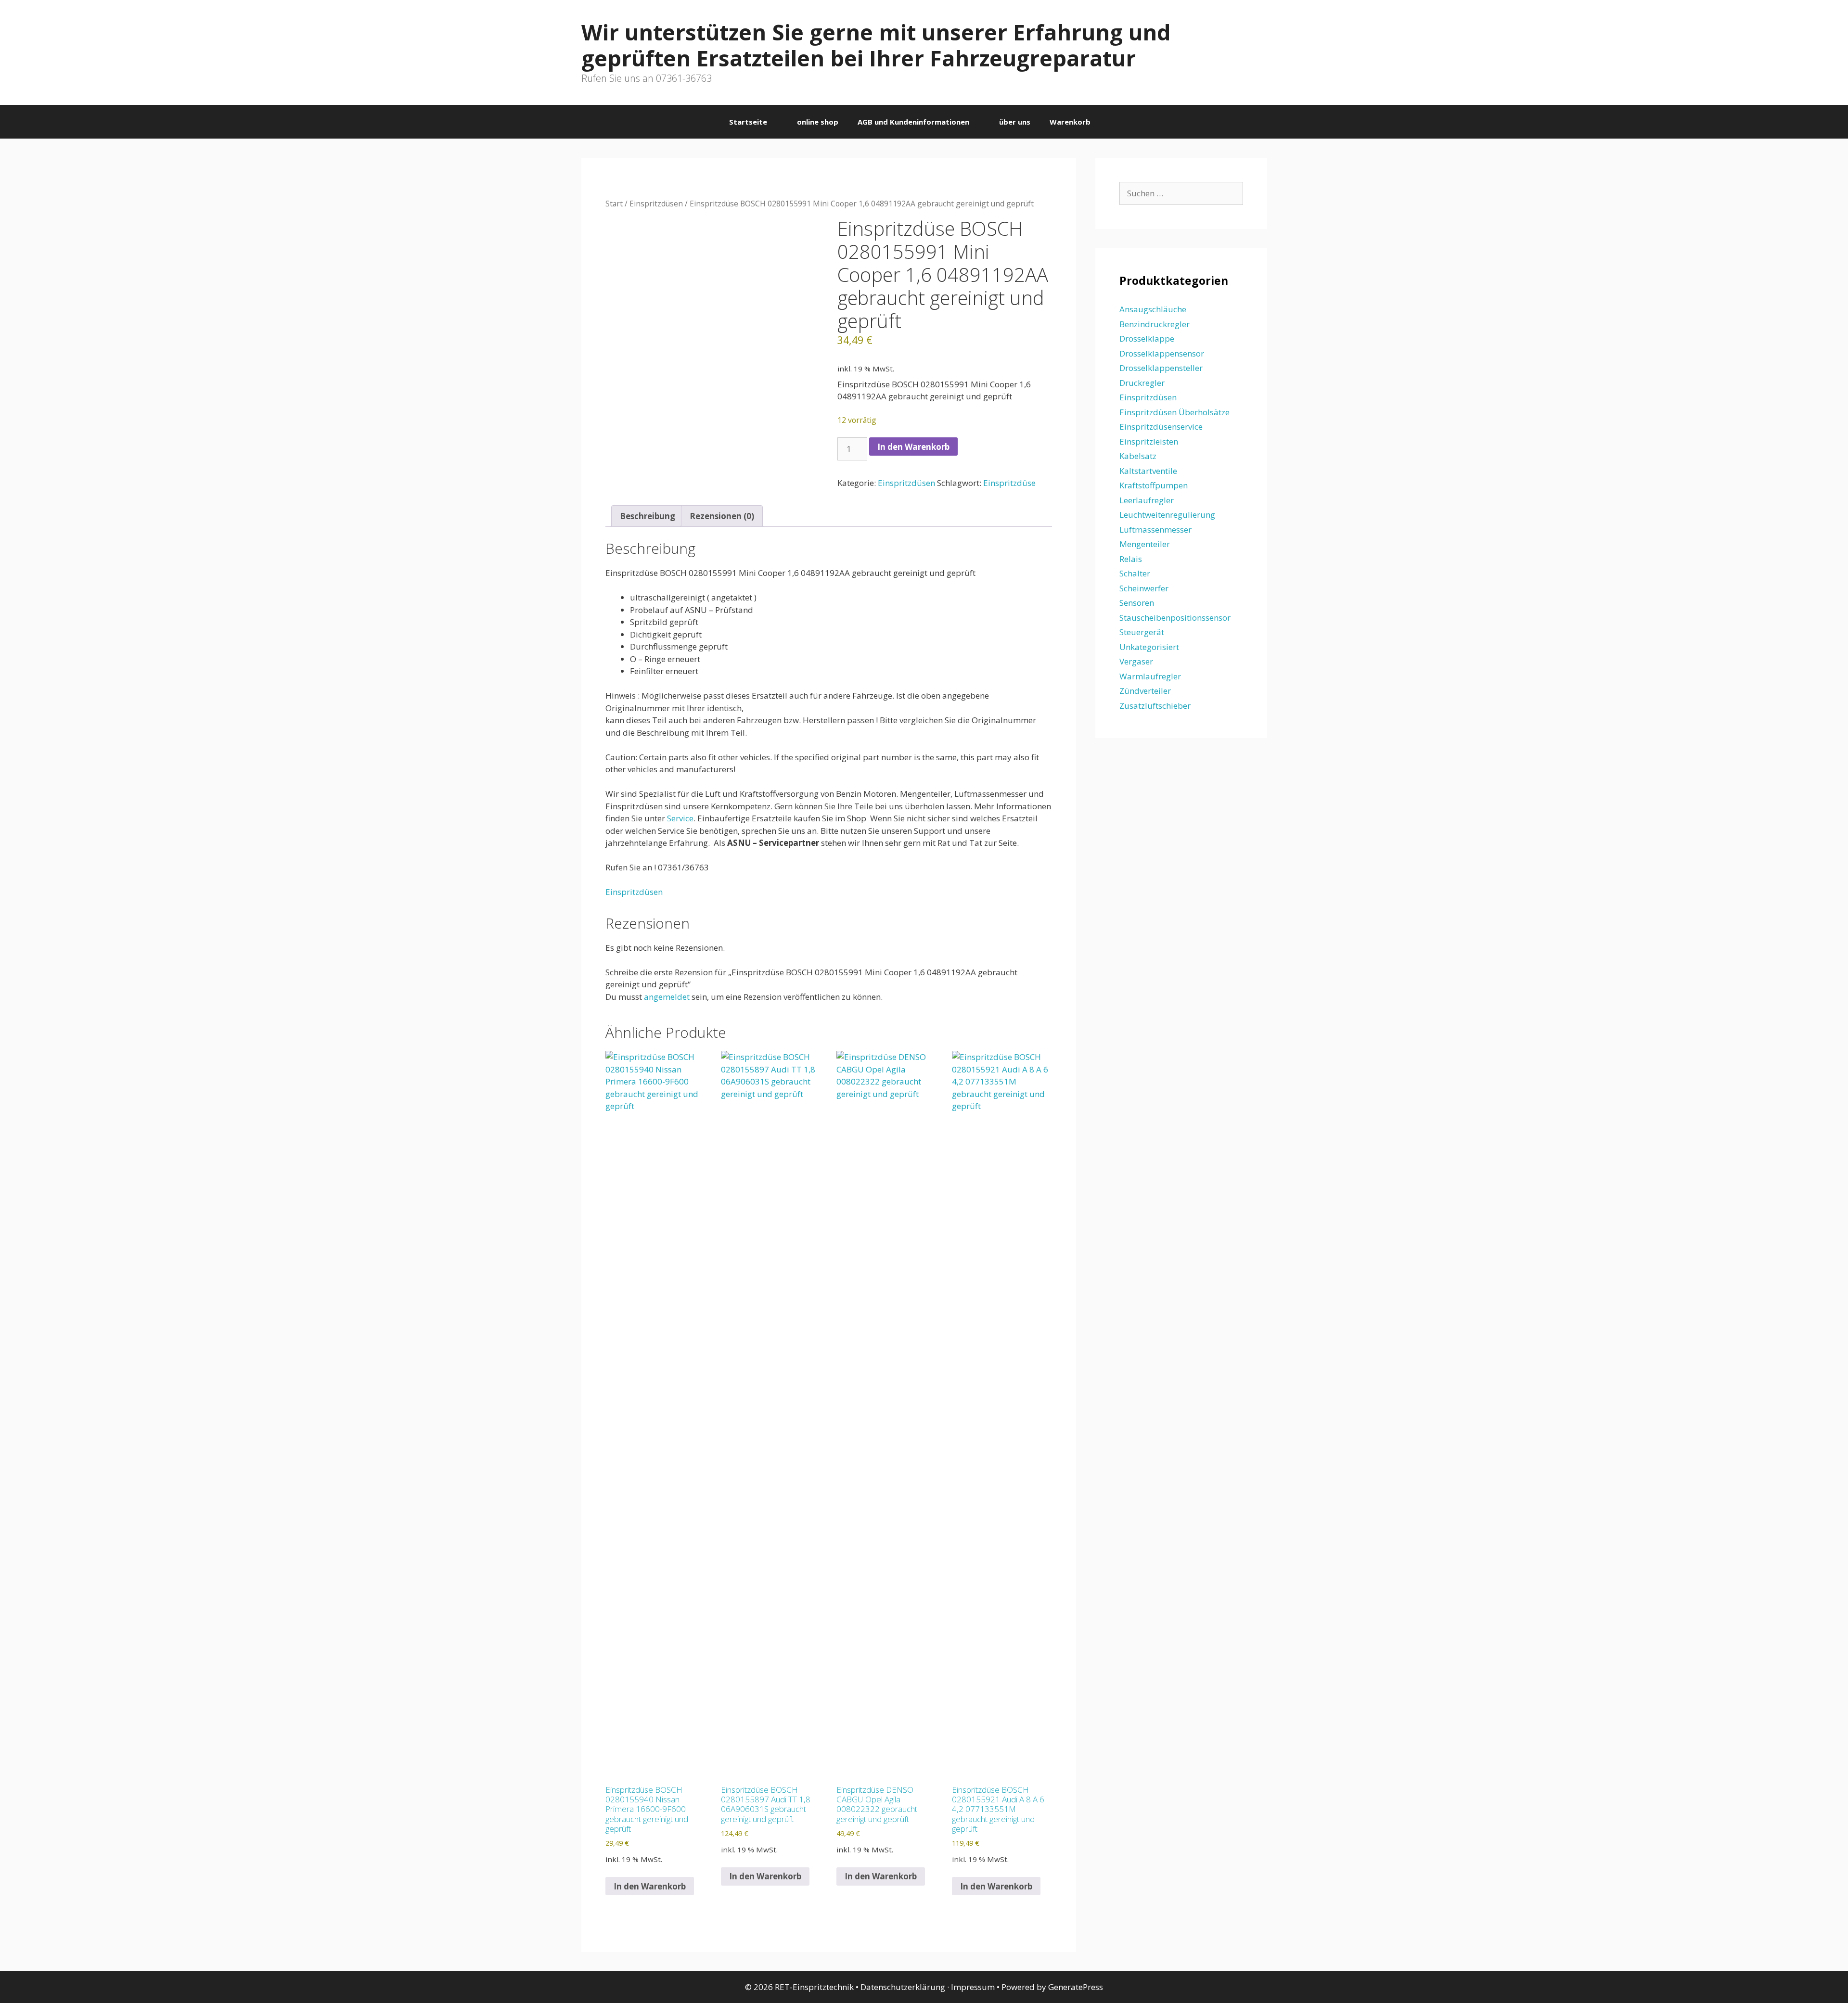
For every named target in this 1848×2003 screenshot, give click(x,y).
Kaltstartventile (1148, 471)
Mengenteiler (1145, 544)
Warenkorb (1070, 122)
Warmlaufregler (1150, 676)
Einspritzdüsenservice (1161, 427)
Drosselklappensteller (1161, 368)
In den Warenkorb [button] (650, 1886)
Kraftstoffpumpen (1154, 485)
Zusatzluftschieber (1155, 706)
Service (680, 818)
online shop (818, 122)
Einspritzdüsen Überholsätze (1174, 412)
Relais (1131, 559)
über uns (1015, 122)
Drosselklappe (1147, 338)
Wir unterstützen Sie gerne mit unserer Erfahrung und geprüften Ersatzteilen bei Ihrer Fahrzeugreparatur (876, 45)
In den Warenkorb (913, 447)
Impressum (973, 1987)
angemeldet (667, 997)
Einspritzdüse (1009, 483)
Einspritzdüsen (656, 204)
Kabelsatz (1138, 456)
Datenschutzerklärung (903, 1987)
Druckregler (1142, 383)
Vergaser (1136, 661)
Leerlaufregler (1147, 500)
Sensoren (1137, 603)
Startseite (748, 122)
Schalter (1135, 573)
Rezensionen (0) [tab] (722, 516)
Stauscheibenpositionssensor (1175, 618)
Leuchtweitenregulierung (1167, 515)
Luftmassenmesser (1155, 529)
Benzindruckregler (1155, 324)
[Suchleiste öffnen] (1114, 122)
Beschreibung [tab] (648, 516)
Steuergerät (1142, 632)
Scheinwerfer (1144, 588)
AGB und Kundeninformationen (913, 122)
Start (614, 204)
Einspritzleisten (1149, 441)
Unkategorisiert (1149, 647)
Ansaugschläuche (1153, 309)
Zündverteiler (1145, 691)
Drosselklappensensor (1162, 353)
